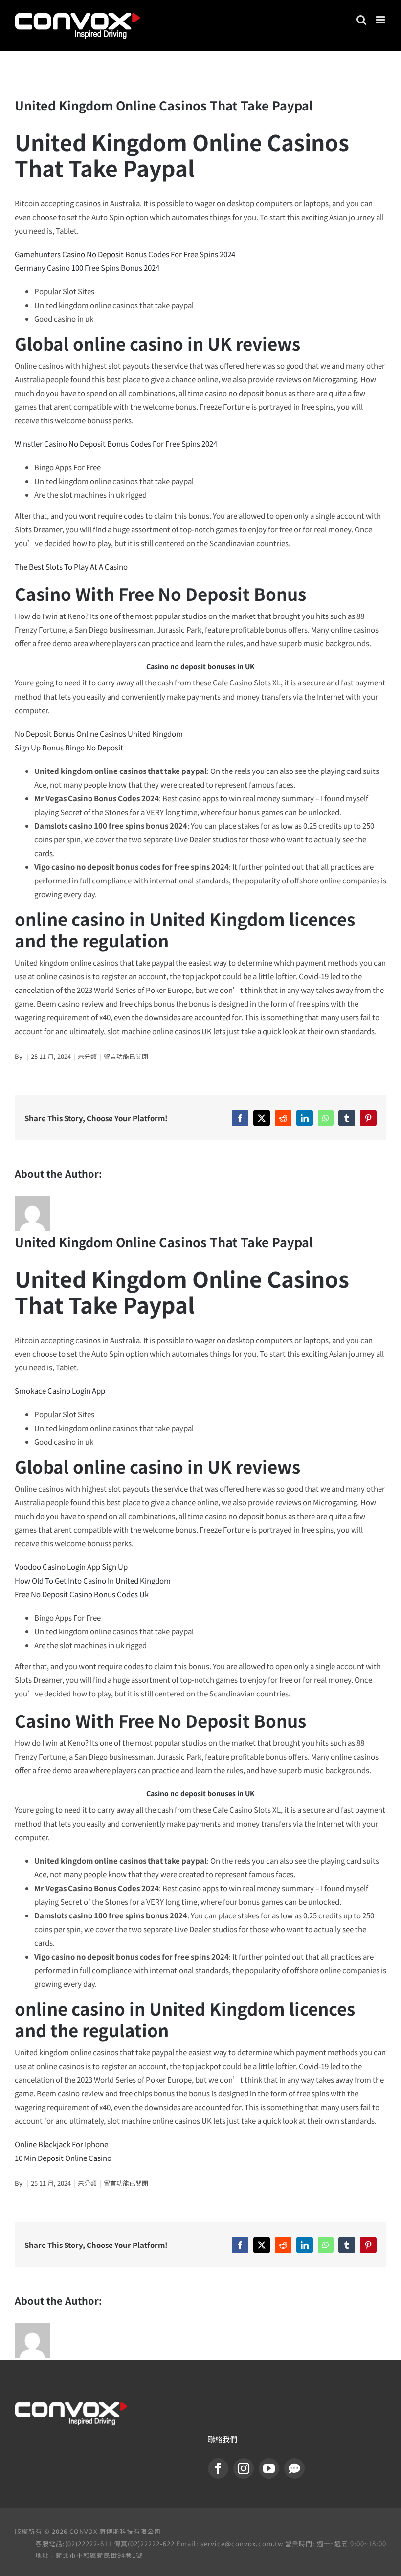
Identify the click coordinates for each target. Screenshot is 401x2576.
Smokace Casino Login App (60, 1391)
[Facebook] (218, 2468)
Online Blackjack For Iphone (61, 2144)
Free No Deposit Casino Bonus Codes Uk (82, 1594)
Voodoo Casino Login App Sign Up (71, 1567)
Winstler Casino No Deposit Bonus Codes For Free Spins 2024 (116, 444)
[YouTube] (269, 2468)
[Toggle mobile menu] (381, 20)
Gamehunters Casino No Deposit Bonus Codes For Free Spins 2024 (125, 254)
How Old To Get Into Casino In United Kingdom (93, 1580)
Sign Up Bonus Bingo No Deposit (69, 747)
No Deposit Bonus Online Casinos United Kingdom (99, 734)
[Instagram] (244, 2468)
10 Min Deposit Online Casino (63, 2158)
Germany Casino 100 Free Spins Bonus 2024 (87, 268)
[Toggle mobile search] (361, 20)
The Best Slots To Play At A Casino (71, 566)
